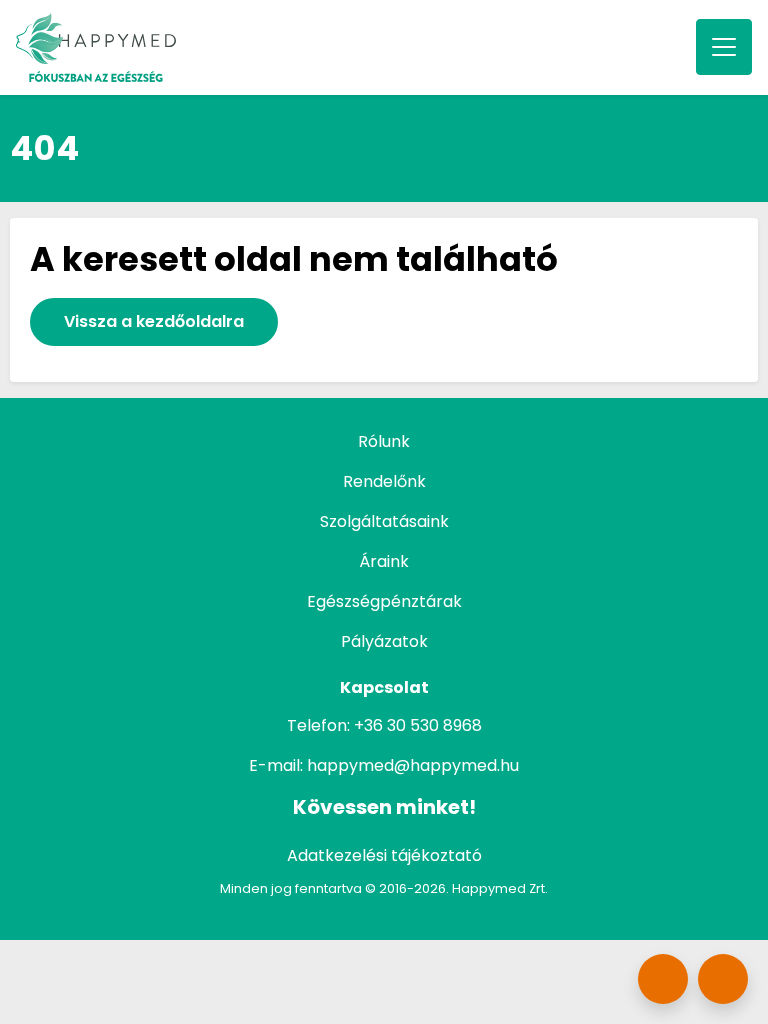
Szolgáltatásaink (384, 521)
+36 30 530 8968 (418, 725)
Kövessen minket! (384, 807)
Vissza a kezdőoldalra (154, 321)
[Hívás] (723, 979)
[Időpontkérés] (663, 979)
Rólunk (384, 441)
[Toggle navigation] (724, 47)
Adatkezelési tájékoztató (384, 855)
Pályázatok (384, 641)
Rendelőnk (384, 481)
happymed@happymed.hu (413, 765)
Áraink (384, 561)
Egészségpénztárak (384, 601)
